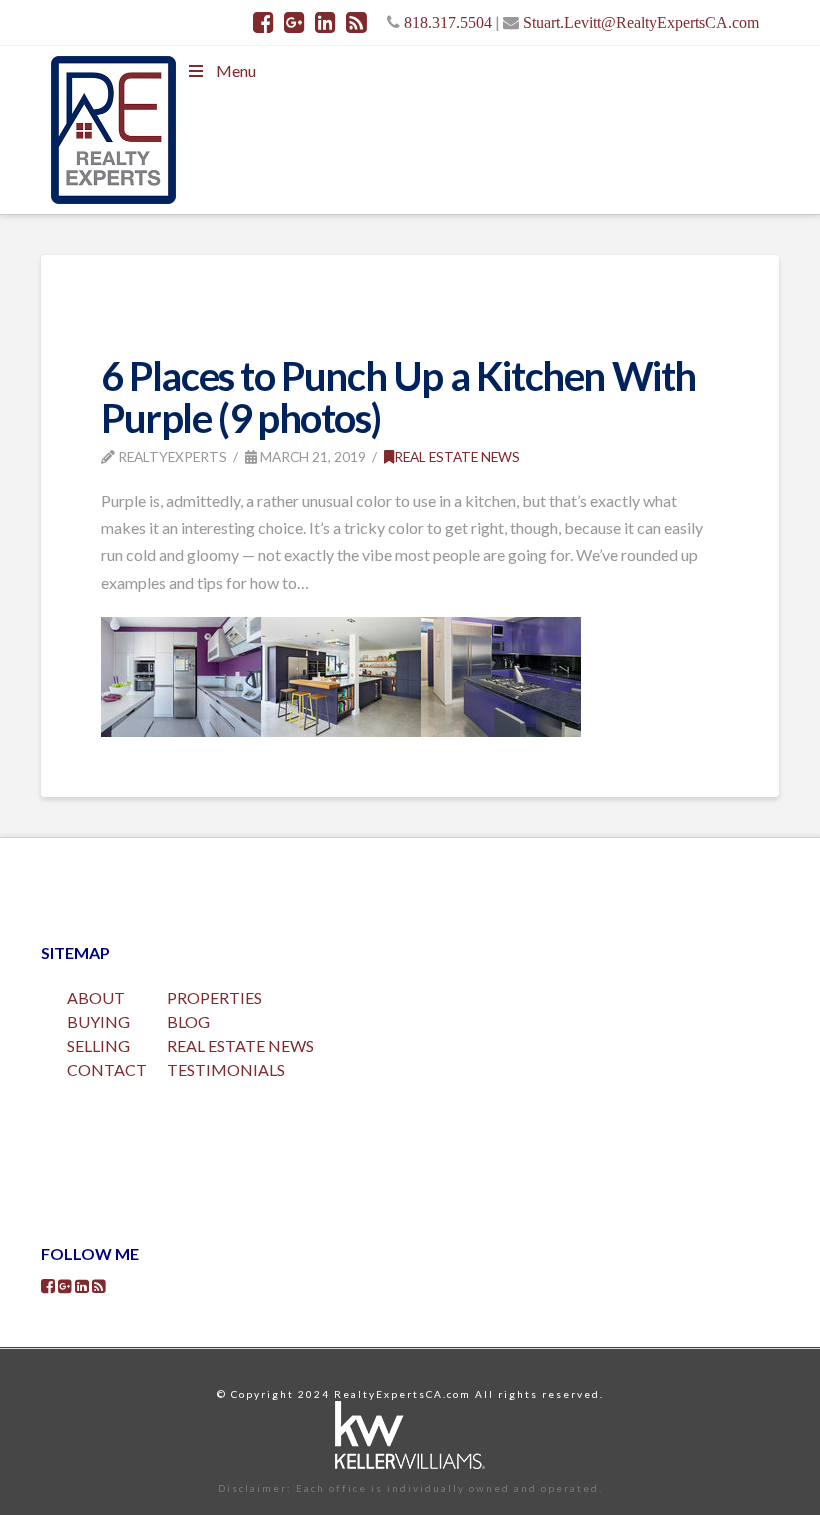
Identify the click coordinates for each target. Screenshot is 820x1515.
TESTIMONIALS (226, 1069)
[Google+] (294, 22)
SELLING (98, 1045)
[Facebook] (263, 22)
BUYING (98, 1021)
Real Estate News (457, 456)
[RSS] (356, 22)
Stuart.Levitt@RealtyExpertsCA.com (641, 22)
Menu (236, 70)
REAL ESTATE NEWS (240, 1045)
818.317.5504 (448, 22)
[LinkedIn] (325, 22)
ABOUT (96, 997)
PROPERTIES (214, 997)
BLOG (188, 1021)
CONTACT (107, 1069)
